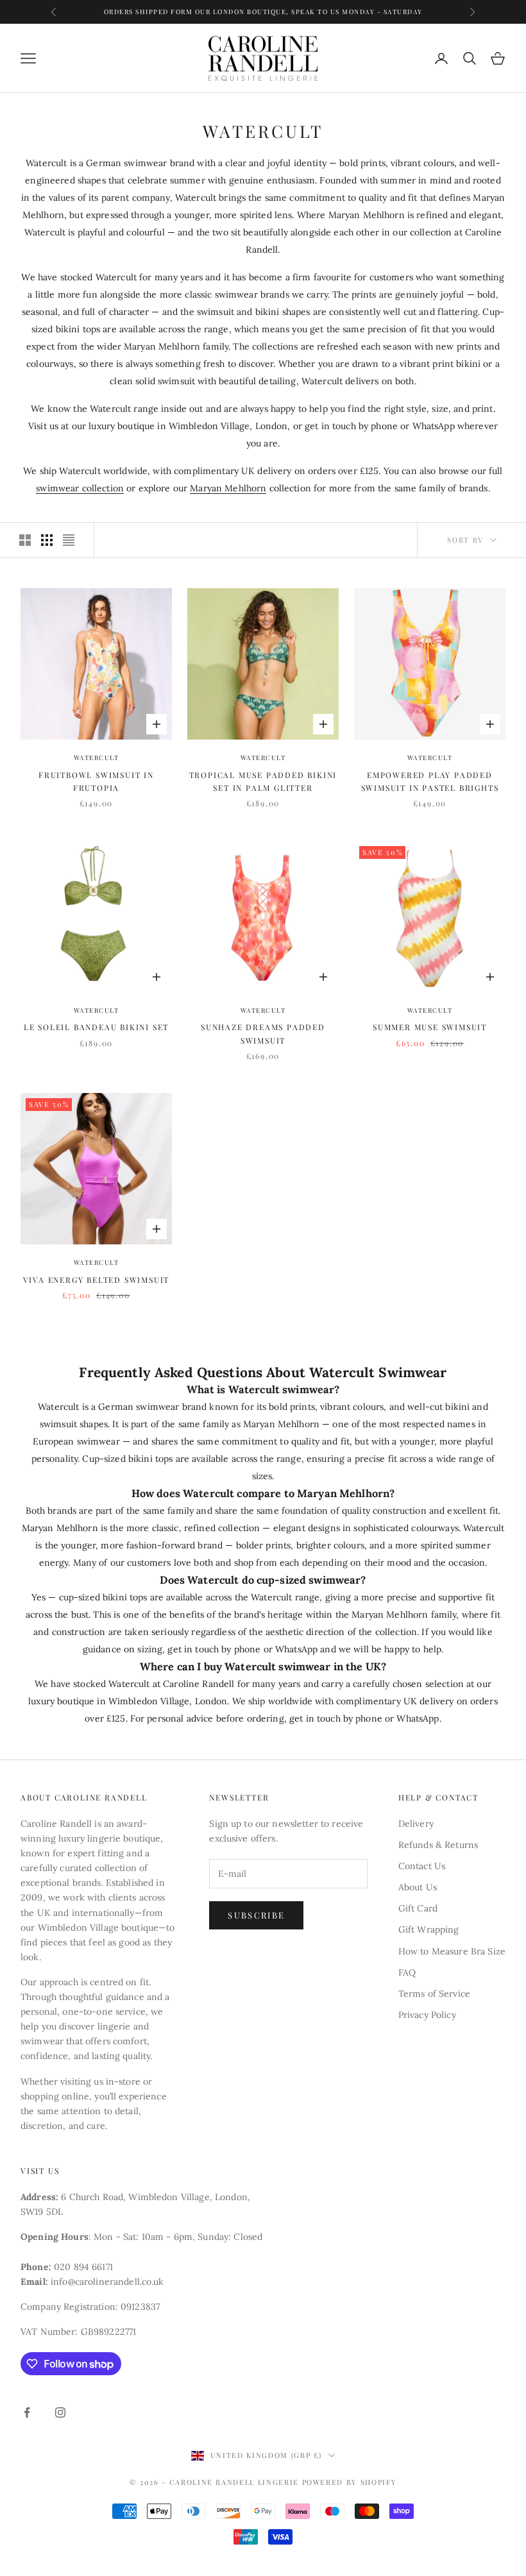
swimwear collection (80, 488)
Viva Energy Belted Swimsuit (97, 1280)
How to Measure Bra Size (452, 1951)
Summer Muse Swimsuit (430, 1027)
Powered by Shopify (350, 2482)
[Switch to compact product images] (69, 540)
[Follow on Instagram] (60, 2412)
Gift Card (418, 1908)
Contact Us (422, 1866)
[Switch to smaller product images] (47, 540)
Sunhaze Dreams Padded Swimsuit (263, 1033)
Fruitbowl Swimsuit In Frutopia (96, 781)
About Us (418, 1887)
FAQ (407, 1972)
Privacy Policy (427, 2015)
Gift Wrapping (429, 1929)
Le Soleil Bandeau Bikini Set (96, 1027)
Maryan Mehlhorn (228, 488)
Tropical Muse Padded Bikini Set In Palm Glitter (263, 781)
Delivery (416, 1824)
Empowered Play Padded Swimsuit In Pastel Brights (430, 781)
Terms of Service (434, 1994)
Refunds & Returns (438, 1845)
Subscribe (256, 1915)
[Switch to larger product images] (25, 540)
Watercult (97, 758)
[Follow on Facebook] (27, 2412)
